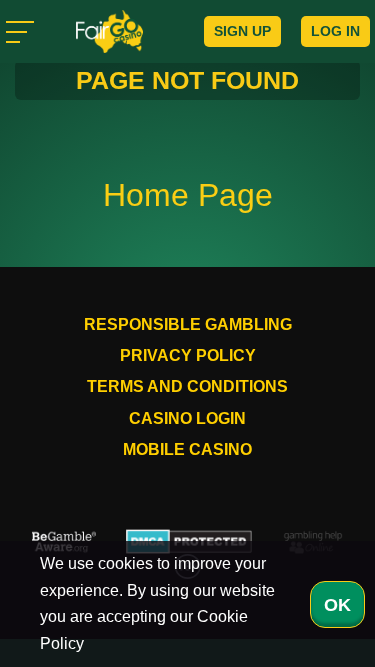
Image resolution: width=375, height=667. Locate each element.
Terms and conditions (187, 386)
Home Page (188, 195)
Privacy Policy (188, 355)
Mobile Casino (187, 449)
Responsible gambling (188, 324)
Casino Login (187, 418)
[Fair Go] (110, 31)
